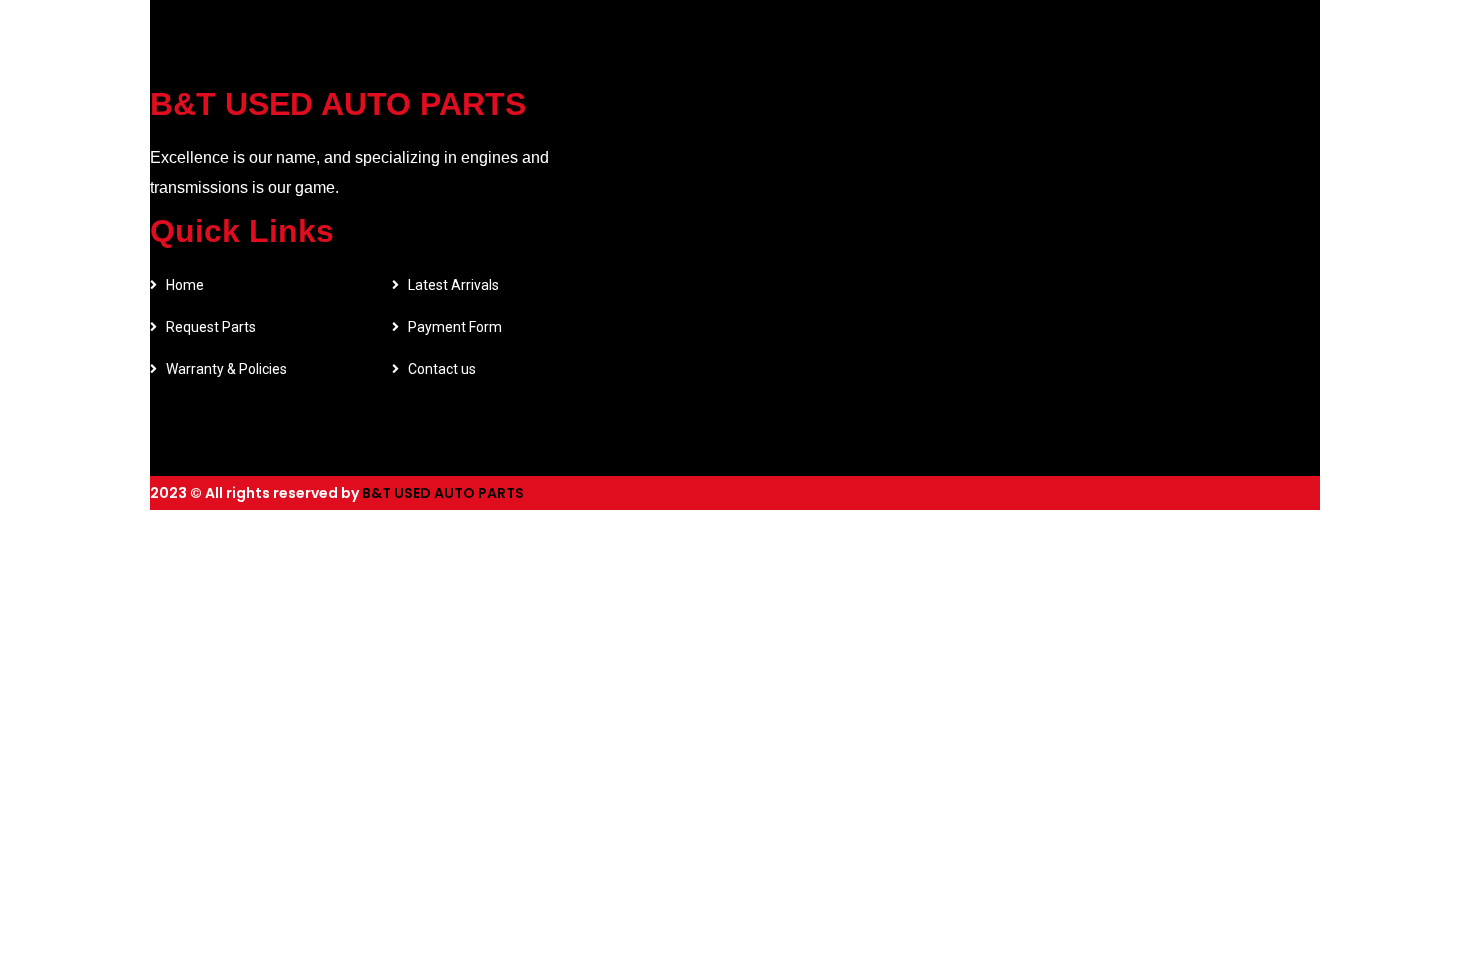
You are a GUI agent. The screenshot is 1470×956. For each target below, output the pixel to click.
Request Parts (211, 327)
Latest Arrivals (453, 285)
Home (185, 285)
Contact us (442, 369)
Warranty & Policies (226, 369)
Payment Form (455, 327)
